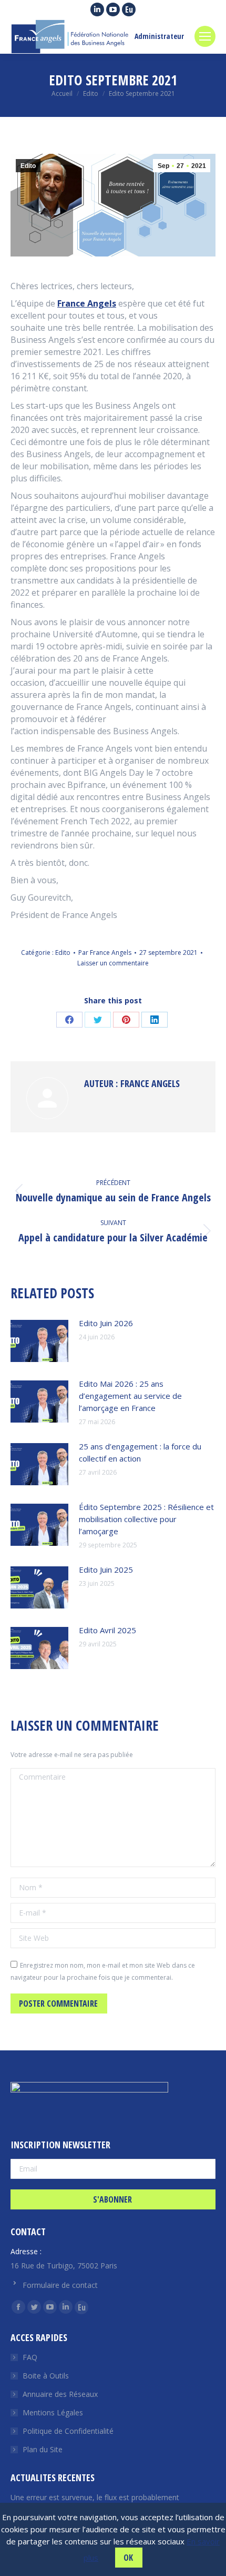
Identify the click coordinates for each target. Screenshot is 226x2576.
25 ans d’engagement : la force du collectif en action (140, 1452)
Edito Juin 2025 (106, 1570)
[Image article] (39, 1341)
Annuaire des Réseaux (60, 2394)
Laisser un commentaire (113, 963)
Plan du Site (43, 2449)
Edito (28, 166)
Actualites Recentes (53, 2478)
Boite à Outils (46, 2376)
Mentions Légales (53, 2412)
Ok (128, 2558)
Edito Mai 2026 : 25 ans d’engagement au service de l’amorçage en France (130, 1396)
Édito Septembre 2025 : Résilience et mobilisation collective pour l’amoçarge (146, 1519)
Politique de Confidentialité (68, 2431)
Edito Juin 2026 (106, 1323)
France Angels (87, 303)
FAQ (30, 2357)
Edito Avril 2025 (107, 1630)
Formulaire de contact (60, 2285)
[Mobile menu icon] (205, 36)
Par (105, 953)
